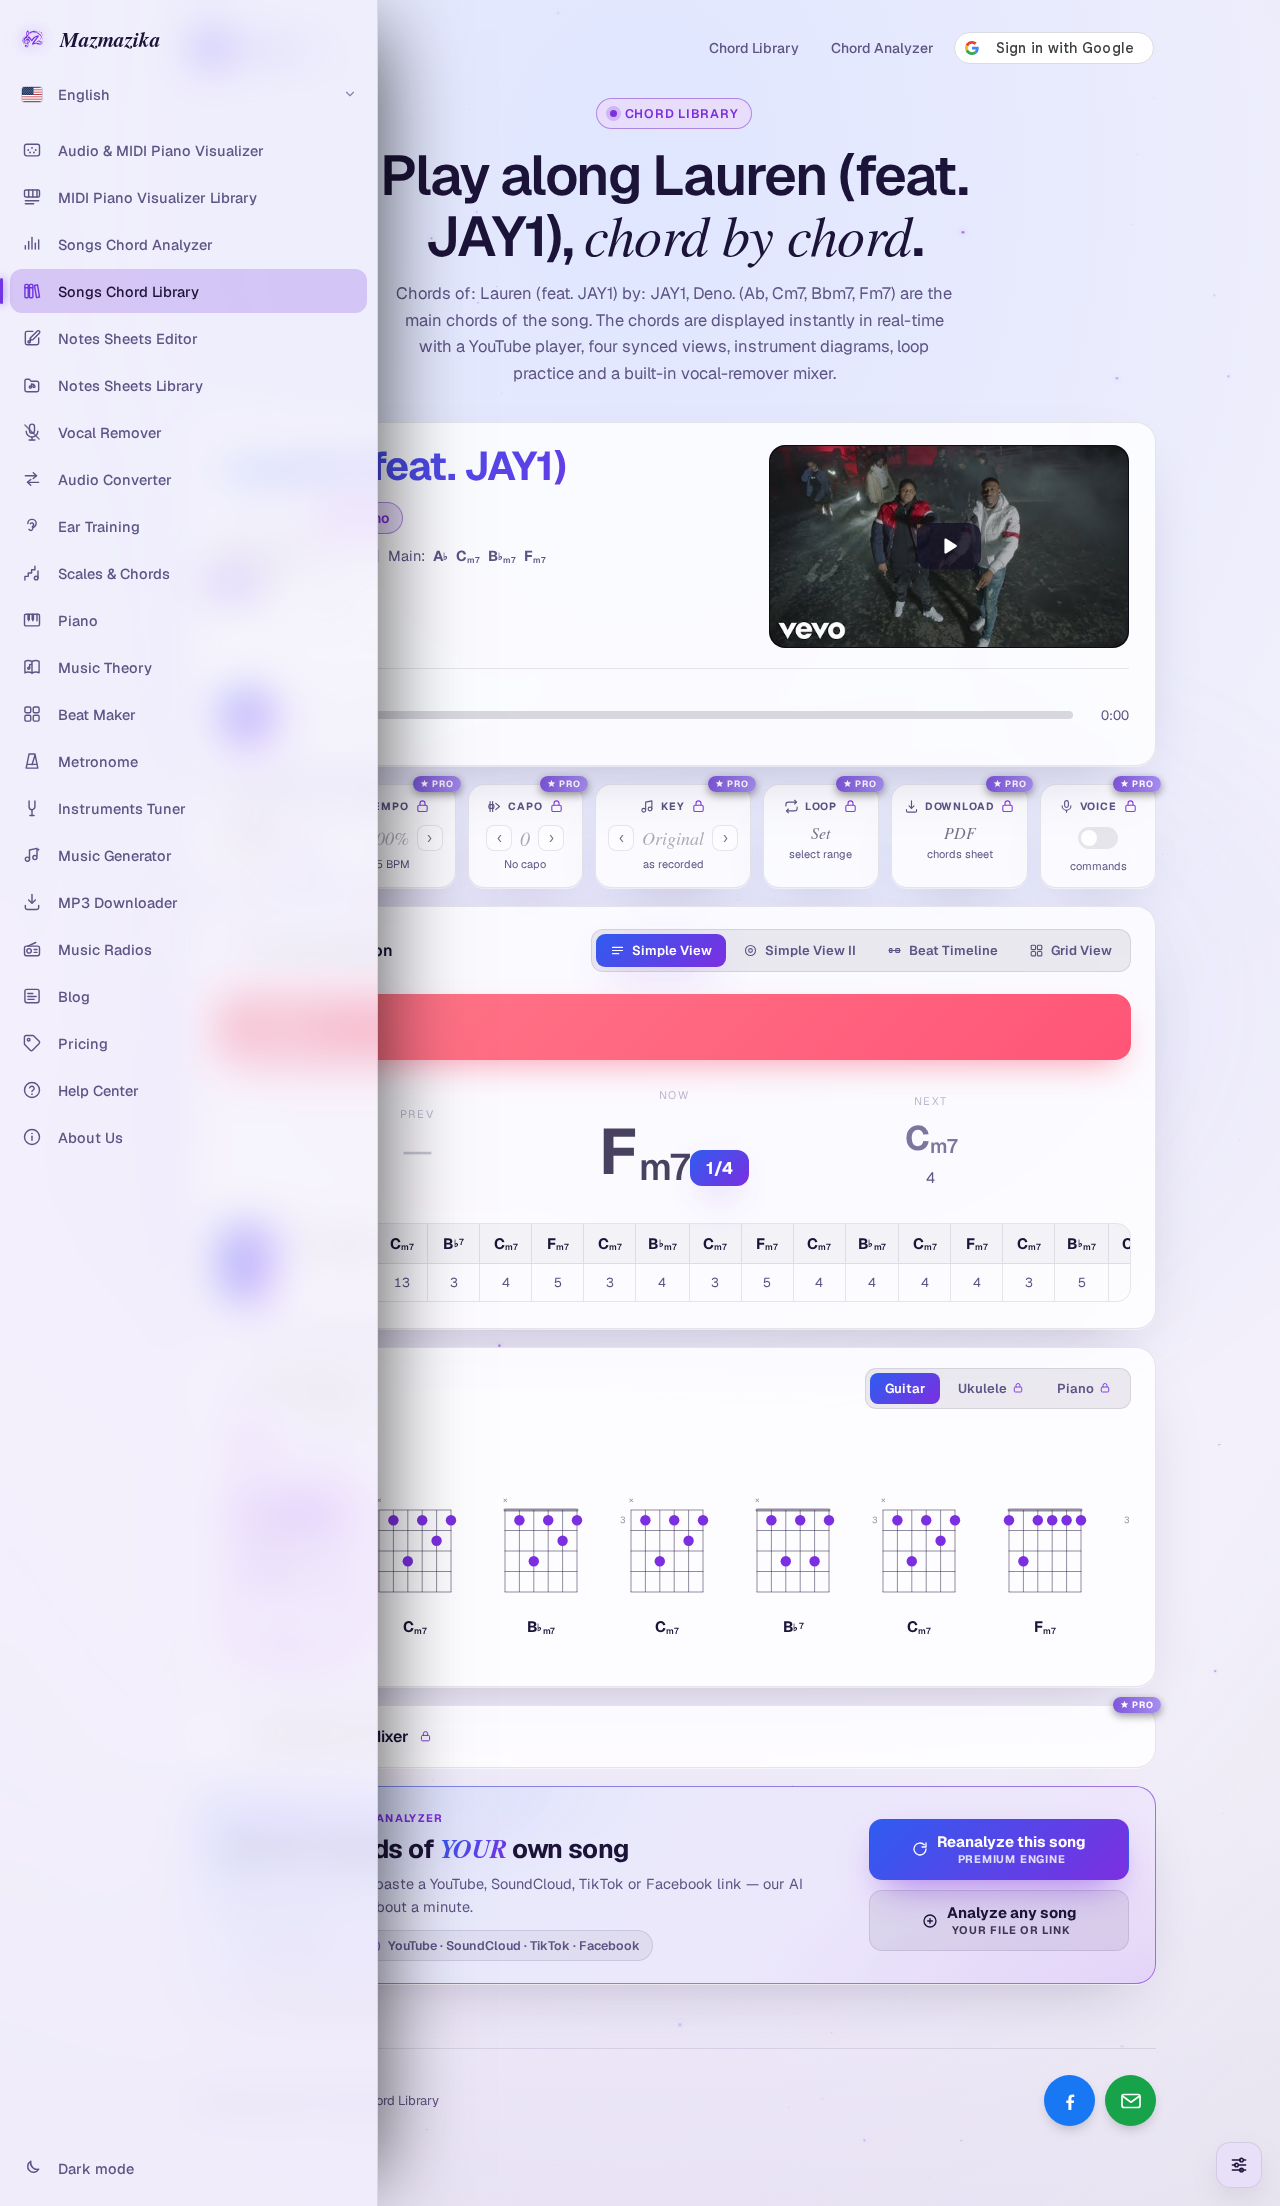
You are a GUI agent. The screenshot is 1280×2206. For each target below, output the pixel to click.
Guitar (905, 1388)
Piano (1075, 1388)
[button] (415, 1563)
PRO (443, 784)
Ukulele (982, 1388)
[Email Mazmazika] (1130, 2100)
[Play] (949, 546)
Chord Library (754, 48)
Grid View (1081, 950)
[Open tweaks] (1239, 2165)
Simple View (672, 950)
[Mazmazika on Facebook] (1069, 2100)
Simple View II (810, 950)
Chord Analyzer (882, 48)
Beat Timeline (953, 950)
